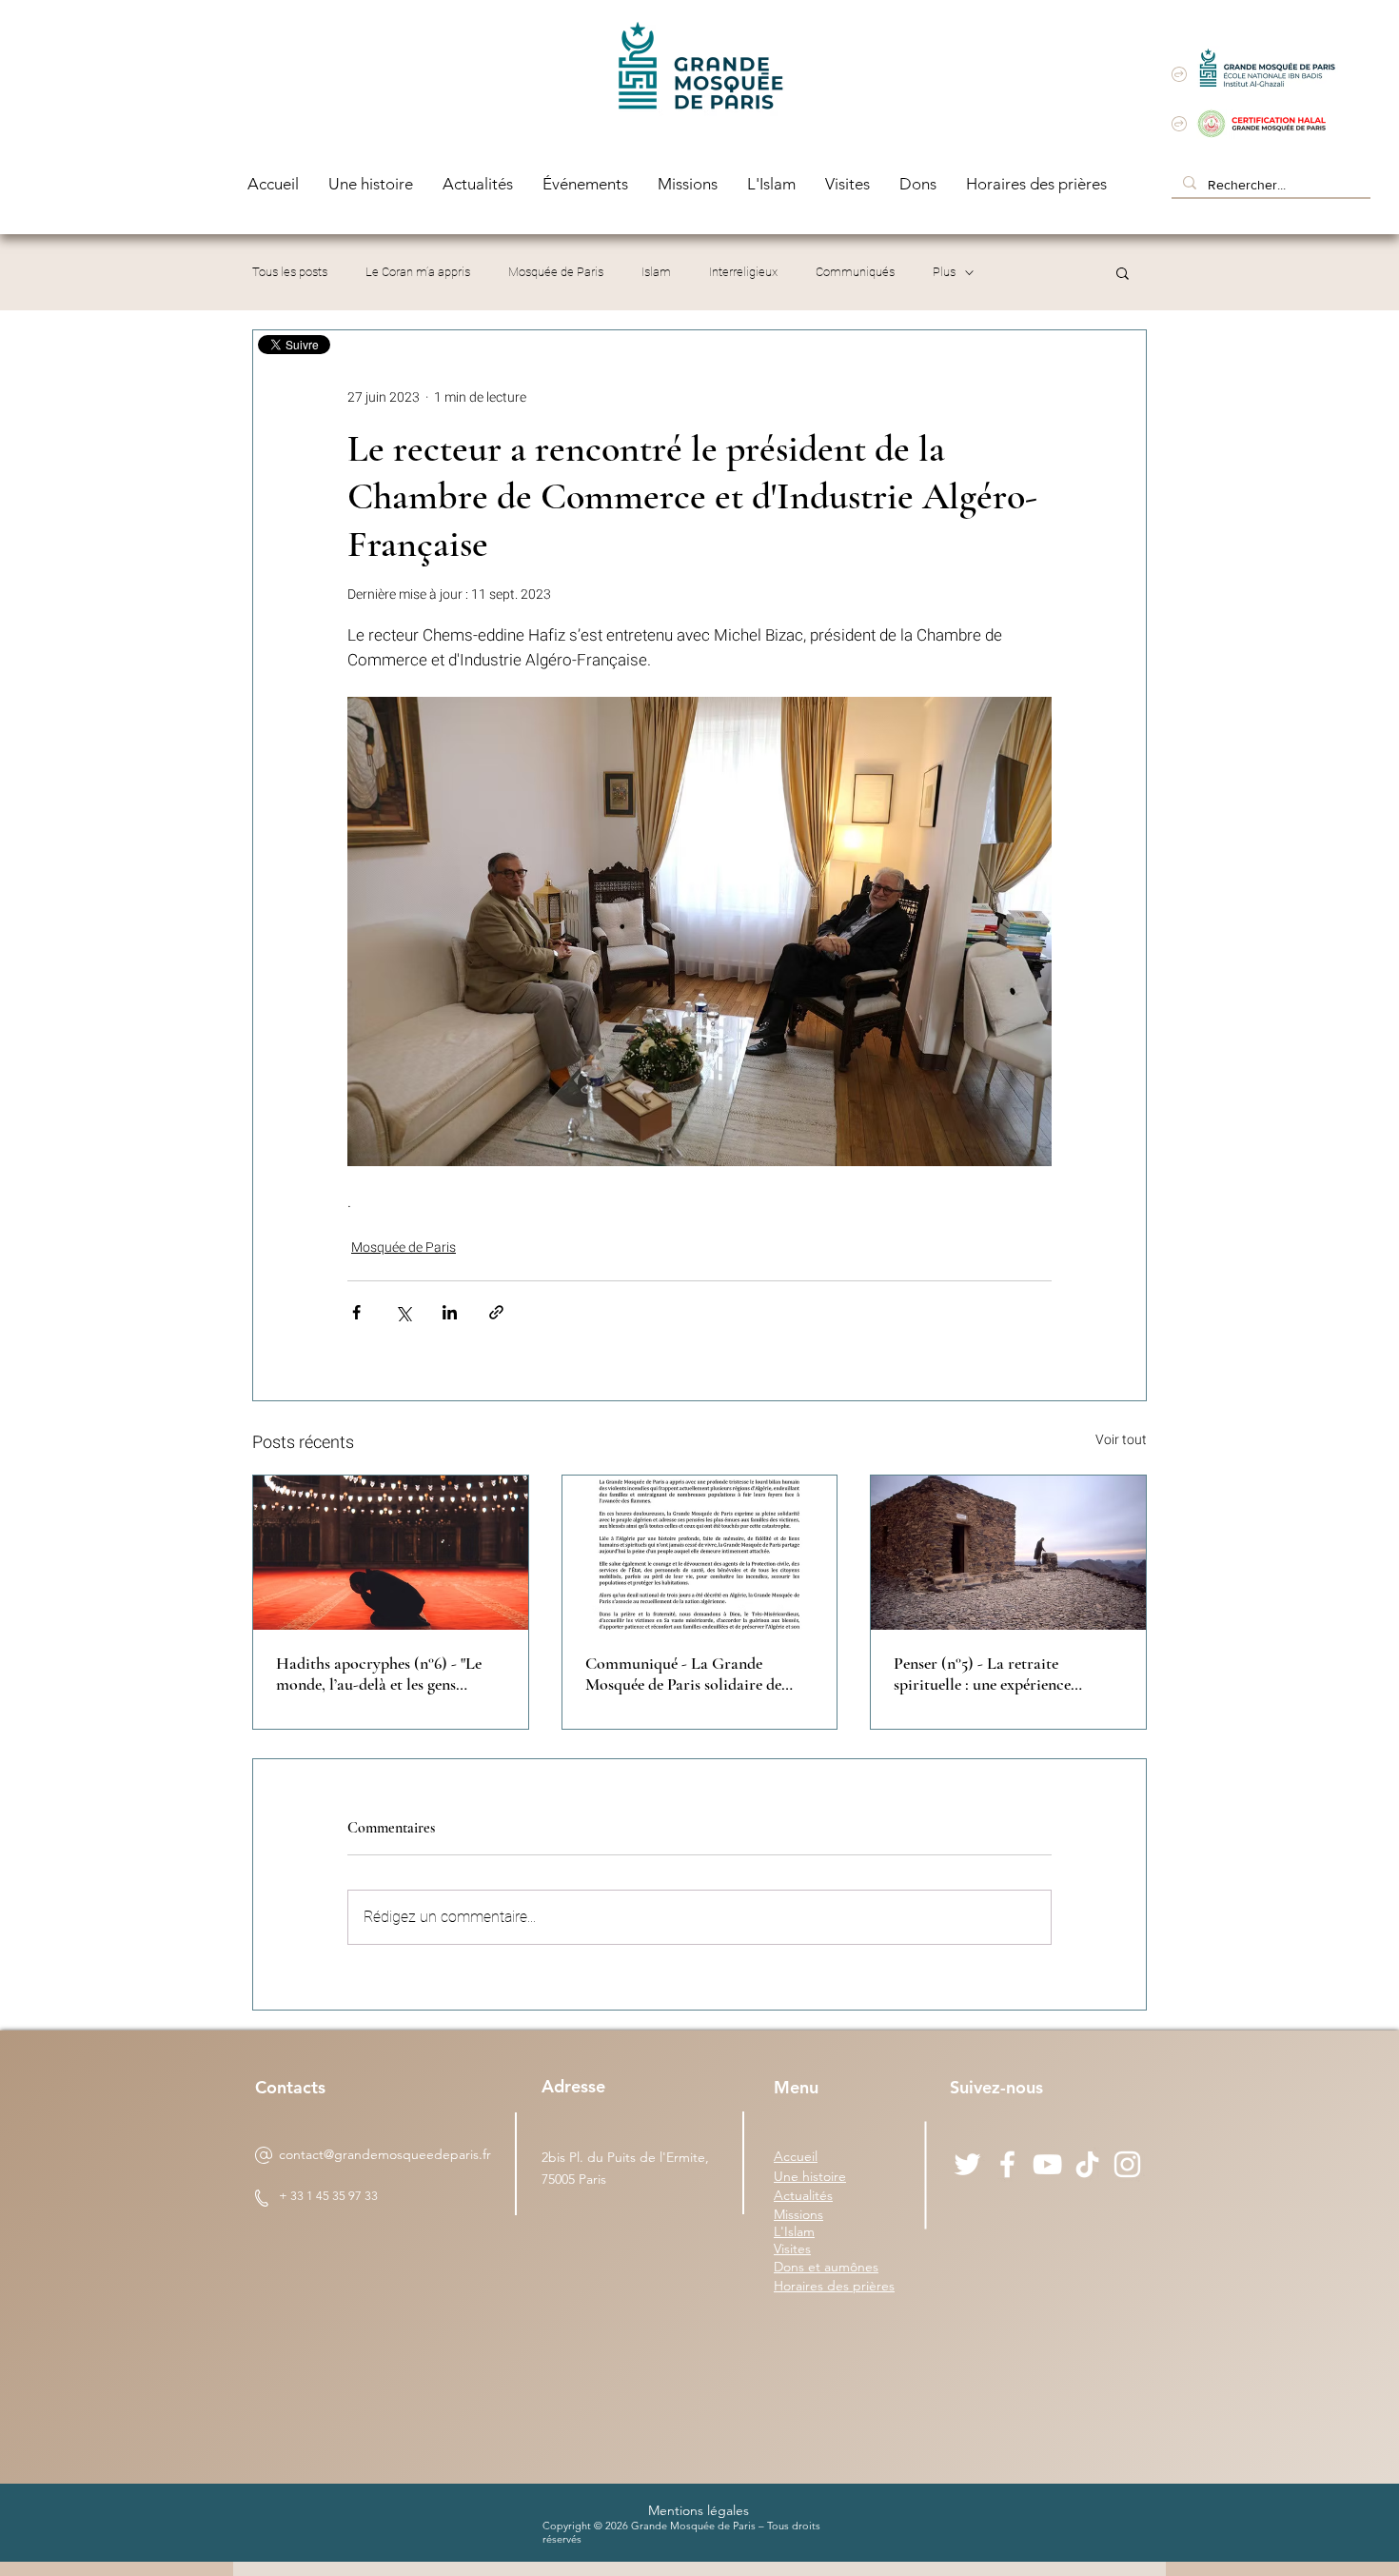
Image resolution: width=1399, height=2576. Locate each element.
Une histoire (810, 2176)
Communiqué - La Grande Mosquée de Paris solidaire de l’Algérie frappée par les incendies (697, 1674)
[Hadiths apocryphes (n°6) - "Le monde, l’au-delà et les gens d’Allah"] (391, 1553)
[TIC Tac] (1087, 2164)
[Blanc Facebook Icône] (1007, 2164)
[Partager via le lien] (496, 1312)
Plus (944, 272)
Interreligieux (743, 272)
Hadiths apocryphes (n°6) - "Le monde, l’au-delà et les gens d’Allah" (379, 1674)
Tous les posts (290, 272)
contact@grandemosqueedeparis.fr (385, 2154)
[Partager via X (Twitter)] (403, 1312)
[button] (1123, 272)
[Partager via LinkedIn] (450, 1312)
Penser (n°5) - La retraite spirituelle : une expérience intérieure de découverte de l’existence (984, 1674)
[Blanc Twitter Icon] (967, 2164)
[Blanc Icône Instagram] (1127, 2164)
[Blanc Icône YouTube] (1047, 2164)
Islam (656, 272)
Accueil (796, 2156)
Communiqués (855, 272)
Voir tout (1121, 1440)
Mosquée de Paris (556, 272)
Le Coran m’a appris (418, 272)
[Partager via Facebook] (356, 1312)
